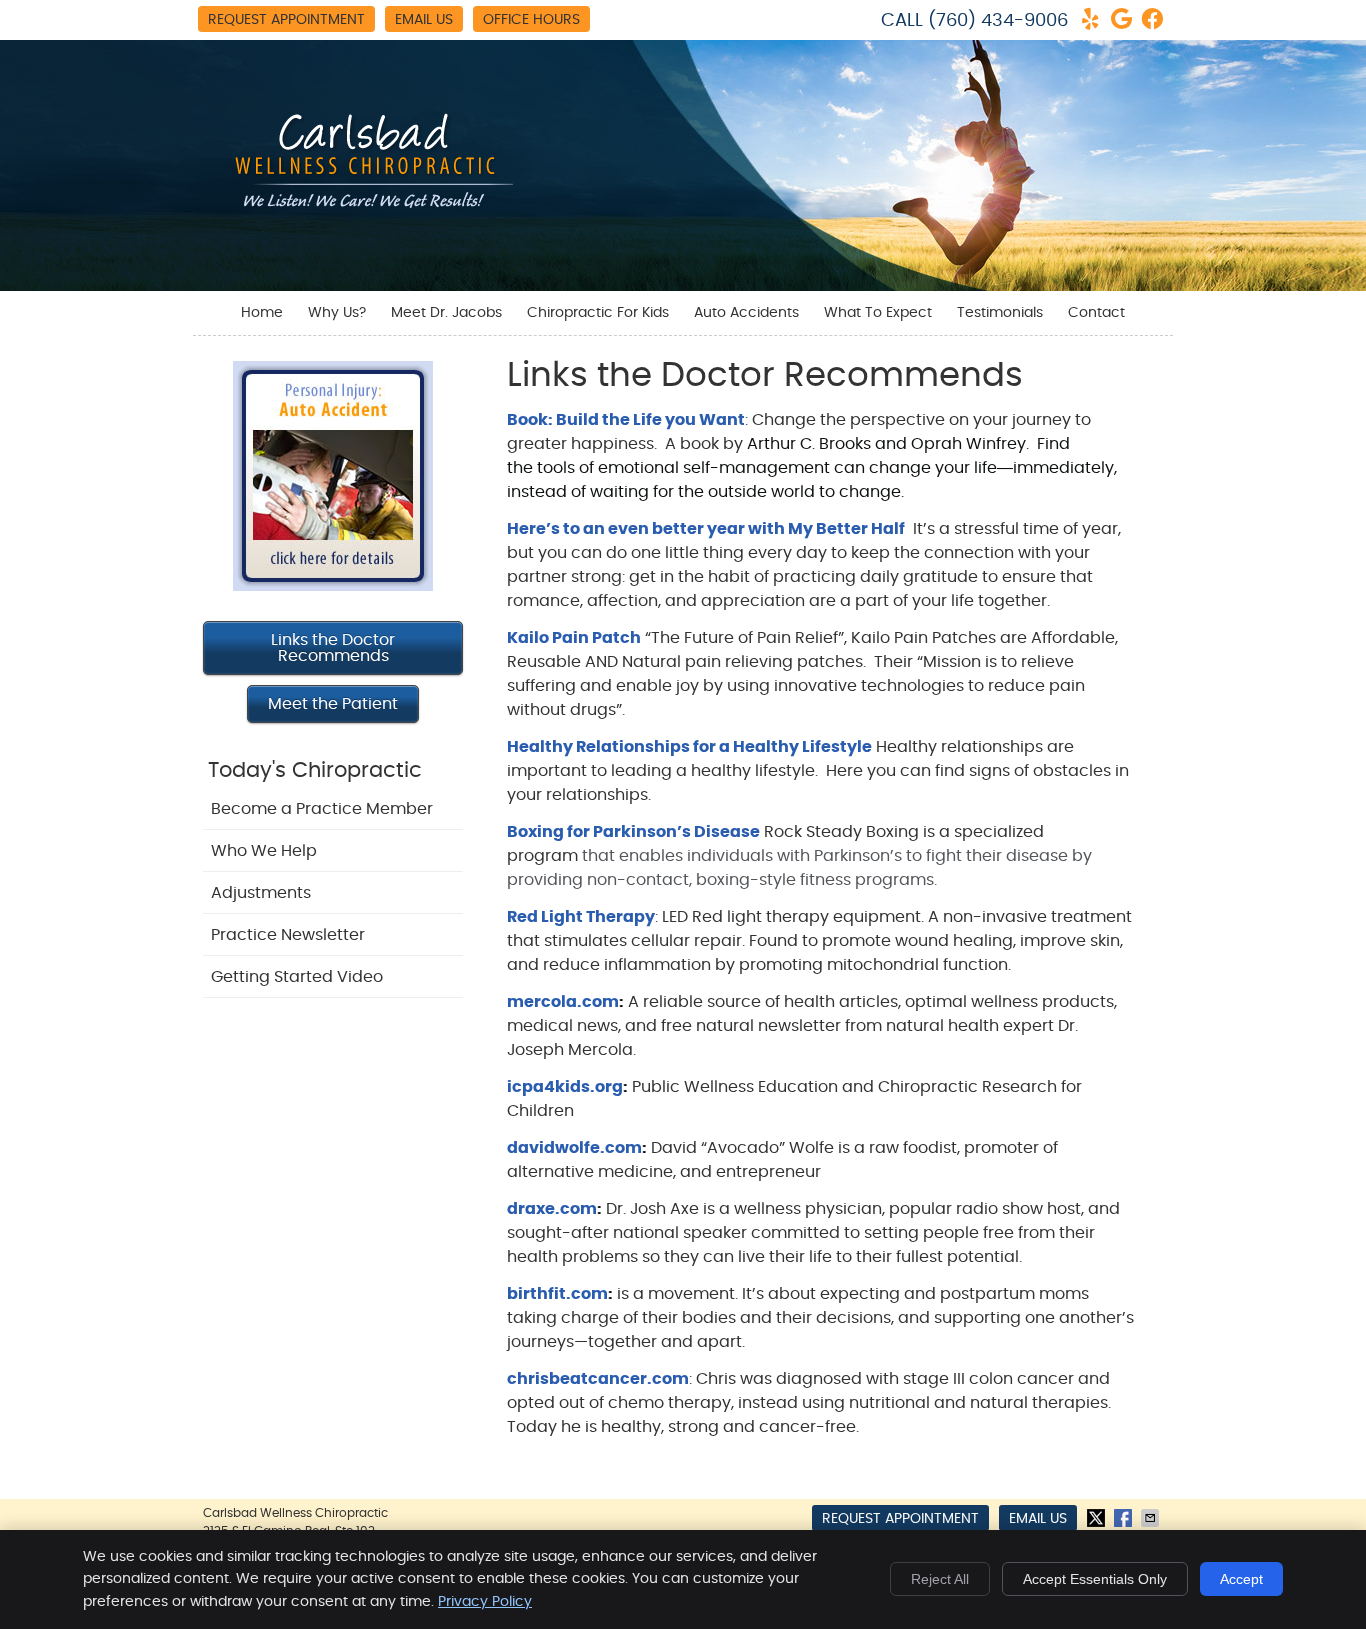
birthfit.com (557, 1294)
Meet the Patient (333, 704)
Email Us (424, 20)
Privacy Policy (485, 1602)
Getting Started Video (297, 977)
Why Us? (337, 313)
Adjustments (261, 893)
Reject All (940, 1579)
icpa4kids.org (565, 1087)
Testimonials (1000, 313)
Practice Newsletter (288, 935)
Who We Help (264, 851)
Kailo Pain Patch (574, 638)
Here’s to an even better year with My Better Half (706, 529)
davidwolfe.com (574, 1148)
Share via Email (1152, 1518)
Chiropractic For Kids (598, 313)
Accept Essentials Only (1095, 1579)
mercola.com (563, 1002)
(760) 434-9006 (998, 21)
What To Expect (878, 313)
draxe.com (552, 1209)
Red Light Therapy (581, 917)
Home (262, 313)
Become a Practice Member (322, 809)
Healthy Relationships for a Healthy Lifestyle (689, 747)
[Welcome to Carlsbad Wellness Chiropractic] (363, 211)
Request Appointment (286, 20)
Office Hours (531, 20)
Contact (1096, 313)
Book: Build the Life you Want (626, 420)
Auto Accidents (746, 313)
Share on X (1098, 1518)
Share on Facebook (1125, 1518)
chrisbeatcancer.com (598, 1379)
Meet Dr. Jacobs (446, 313)
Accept (1241, 1579)
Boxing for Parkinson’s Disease (633, 832)
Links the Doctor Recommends (333, 648)
